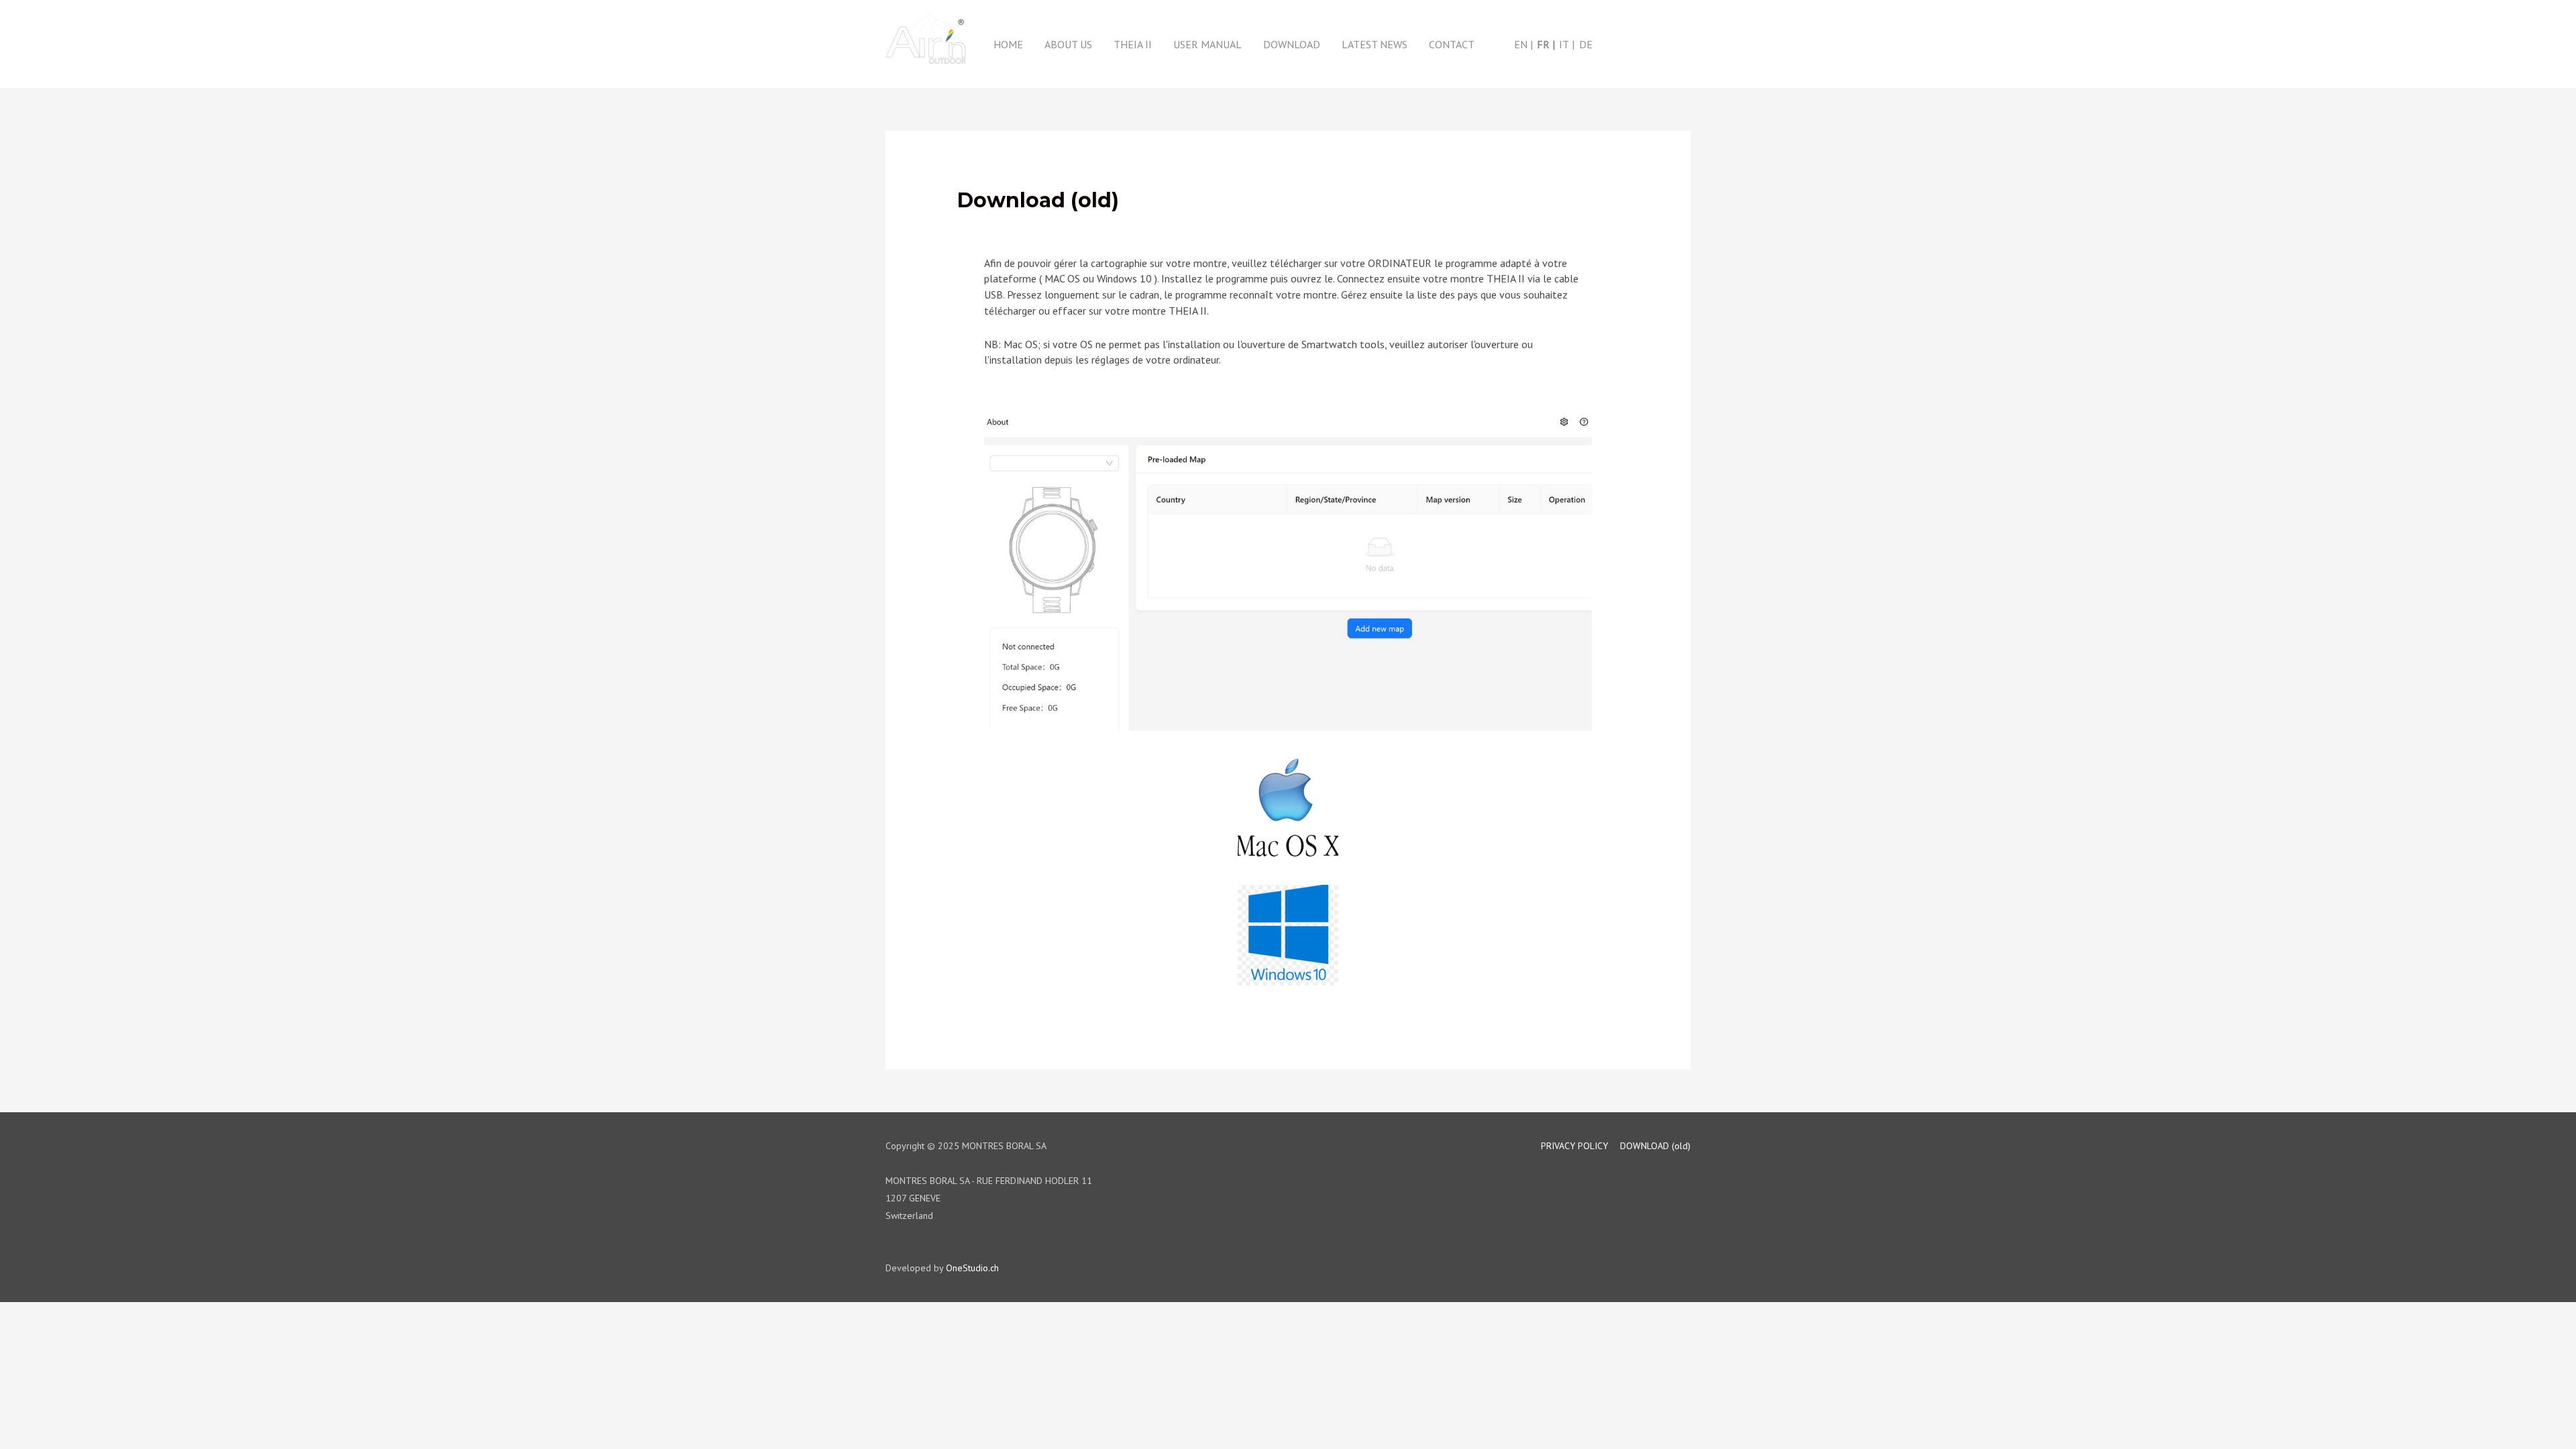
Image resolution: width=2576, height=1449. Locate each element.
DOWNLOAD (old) (1655, 1146)
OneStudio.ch (972, 1268)
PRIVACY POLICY (1574, 1146)
